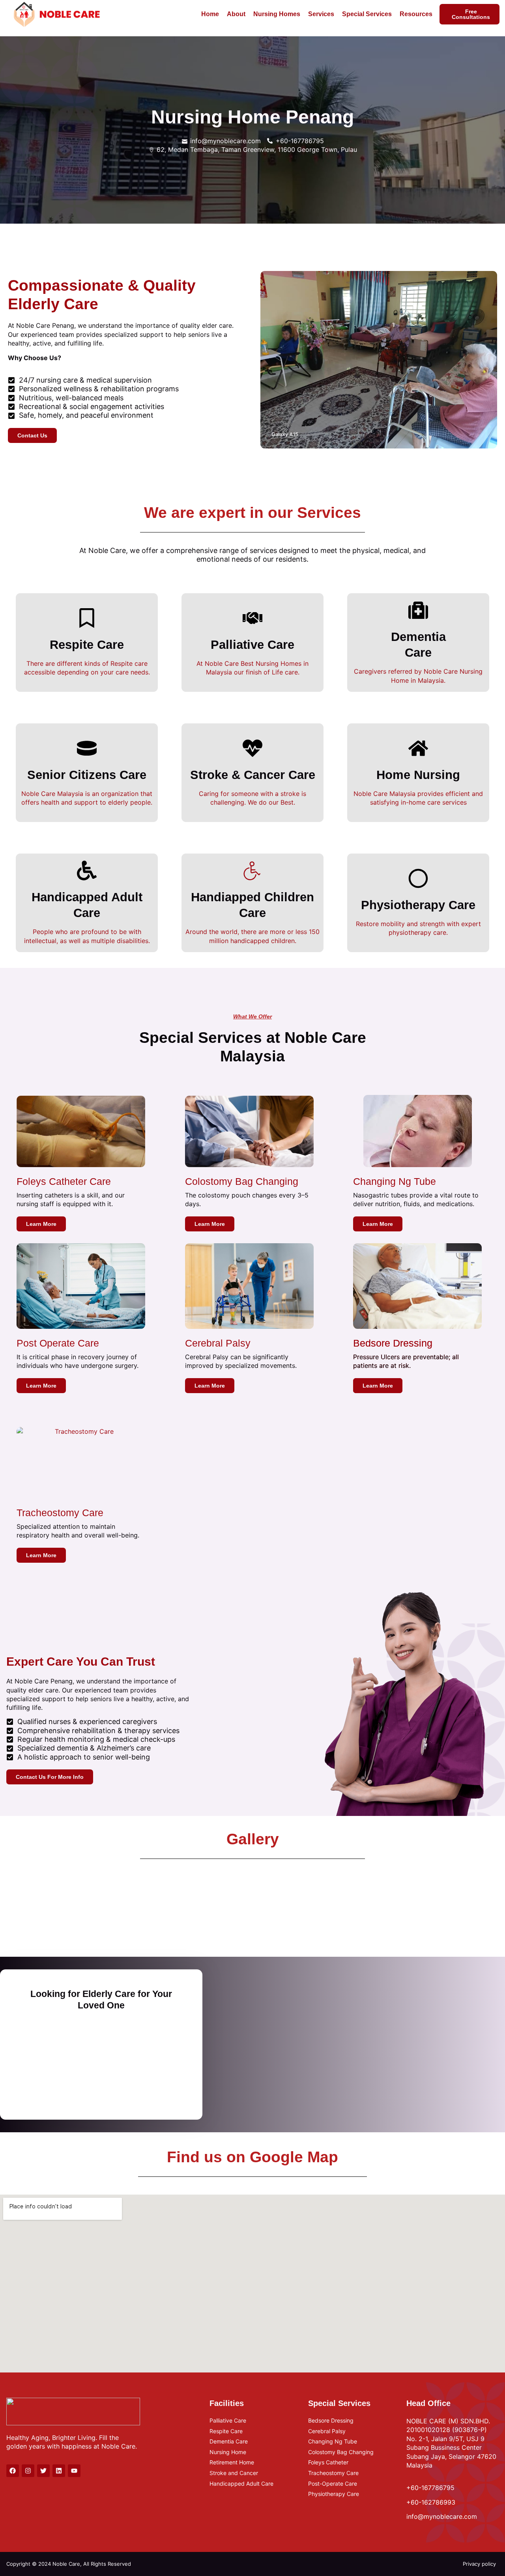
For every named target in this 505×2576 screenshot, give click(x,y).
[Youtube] (74, 2471)
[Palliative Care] (252, 618)
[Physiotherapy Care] (418, 878)
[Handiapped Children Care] (252, 870)
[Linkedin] (59, 2471)
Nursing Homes (277, 14)
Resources (416, 14)
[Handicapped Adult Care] (87, 870)
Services (321, 14)
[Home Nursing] (418, 748)
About (236, 14)
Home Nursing (418, 775)
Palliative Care (252, 645)
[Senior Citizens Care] (87, 748)
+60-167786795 (430, 2487)
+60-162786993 (431, 2502)
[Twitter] (43, 2471)
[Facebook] (13, 2471)
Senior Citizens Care (87, 775)
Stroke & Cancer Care (253, 775)
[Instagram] (28, 2471)
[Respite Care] (87, 618)
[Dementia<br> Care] (418, 610)
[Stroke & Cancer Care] (252, 748)
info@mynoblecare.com (442, 2516)
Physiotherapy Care (418, 905)
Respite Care (87, 645)
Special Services (367, 14)
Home (210, 14)
